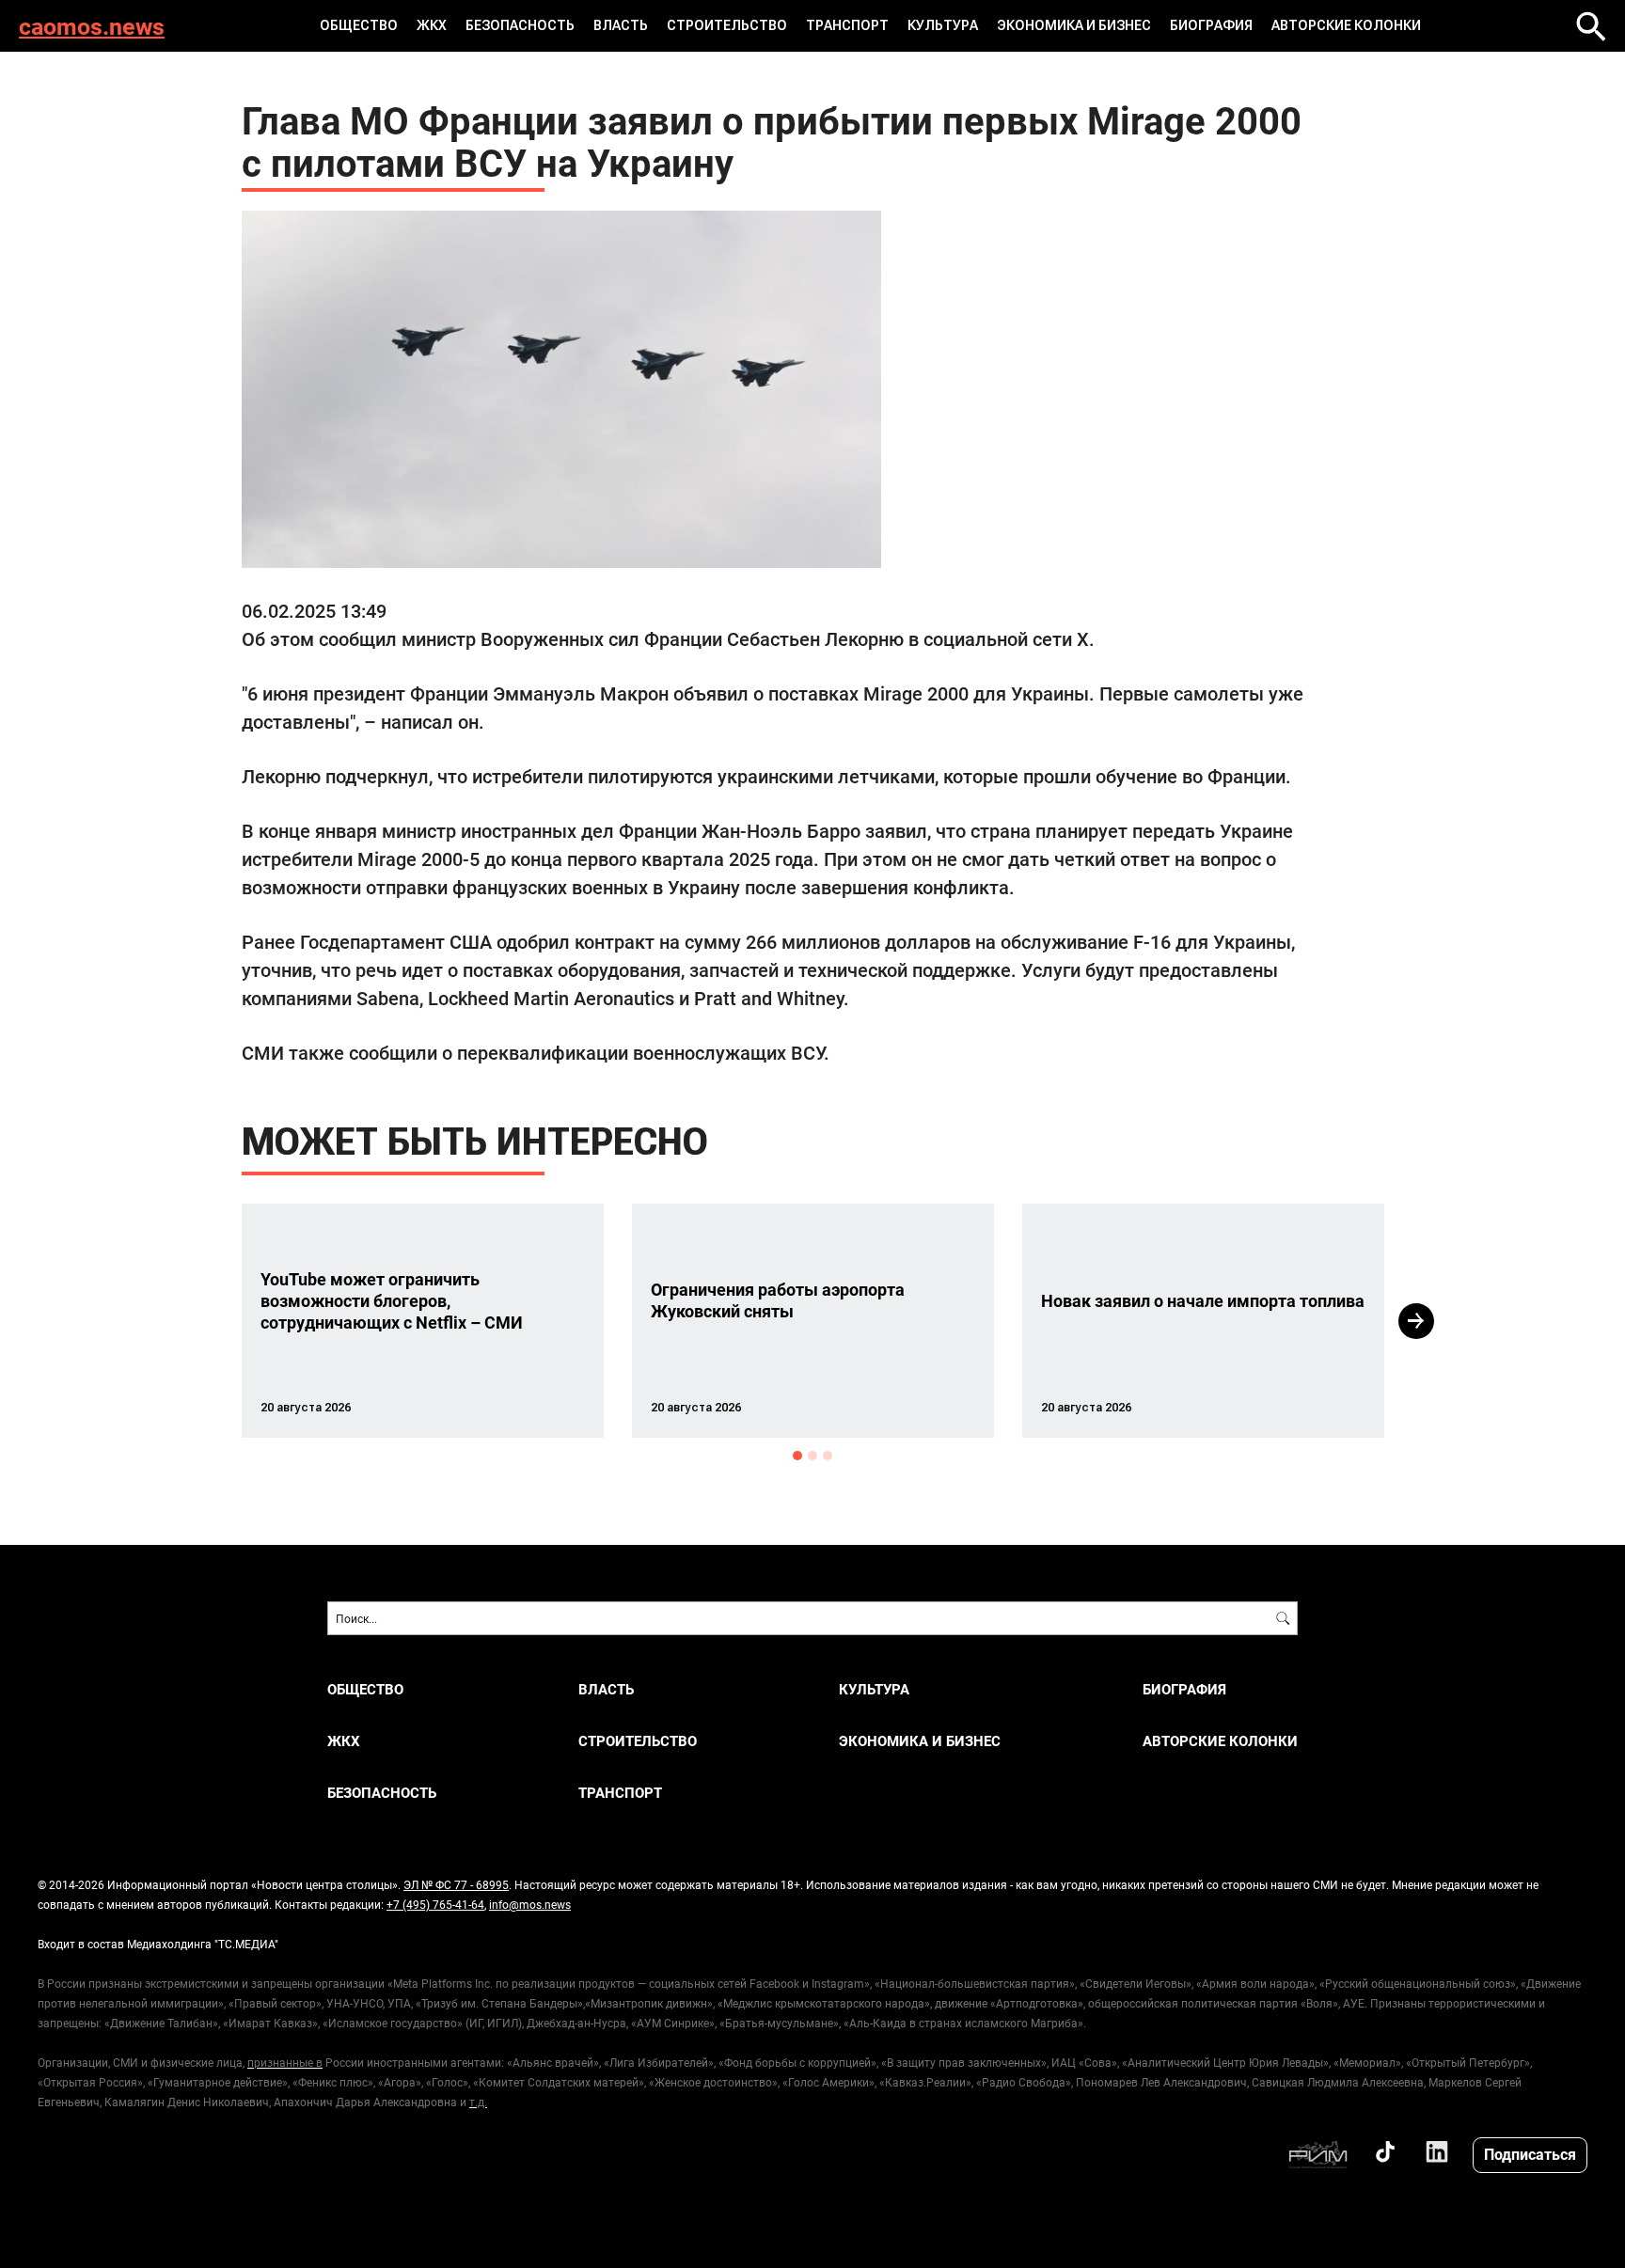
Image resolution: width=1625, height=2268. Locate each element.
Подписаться (1530, 2154)
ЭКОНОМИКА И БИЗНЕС (1074, 25)
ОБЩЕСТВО (359, 25)
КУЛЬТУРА (943, 25)
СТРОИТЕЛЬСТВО (727, 25)
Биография (1211, 25)
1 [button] (797, 1456)
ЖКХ (432, 25)
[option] (423, 1321)
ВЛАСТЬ (621, 25)
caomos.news (92, 26)
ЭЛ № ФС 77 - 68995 (456, 1884)
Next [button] (1416, 1321)
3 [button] (828, 1456)
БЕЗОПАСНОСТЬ (520, 25)
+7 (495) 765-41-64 (435, 1904)
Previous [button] (208, 1321)
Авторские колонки (1346, 25)
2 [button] (812, 1456)
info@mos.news (530, 1904)
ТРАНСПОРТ (847, 25)
